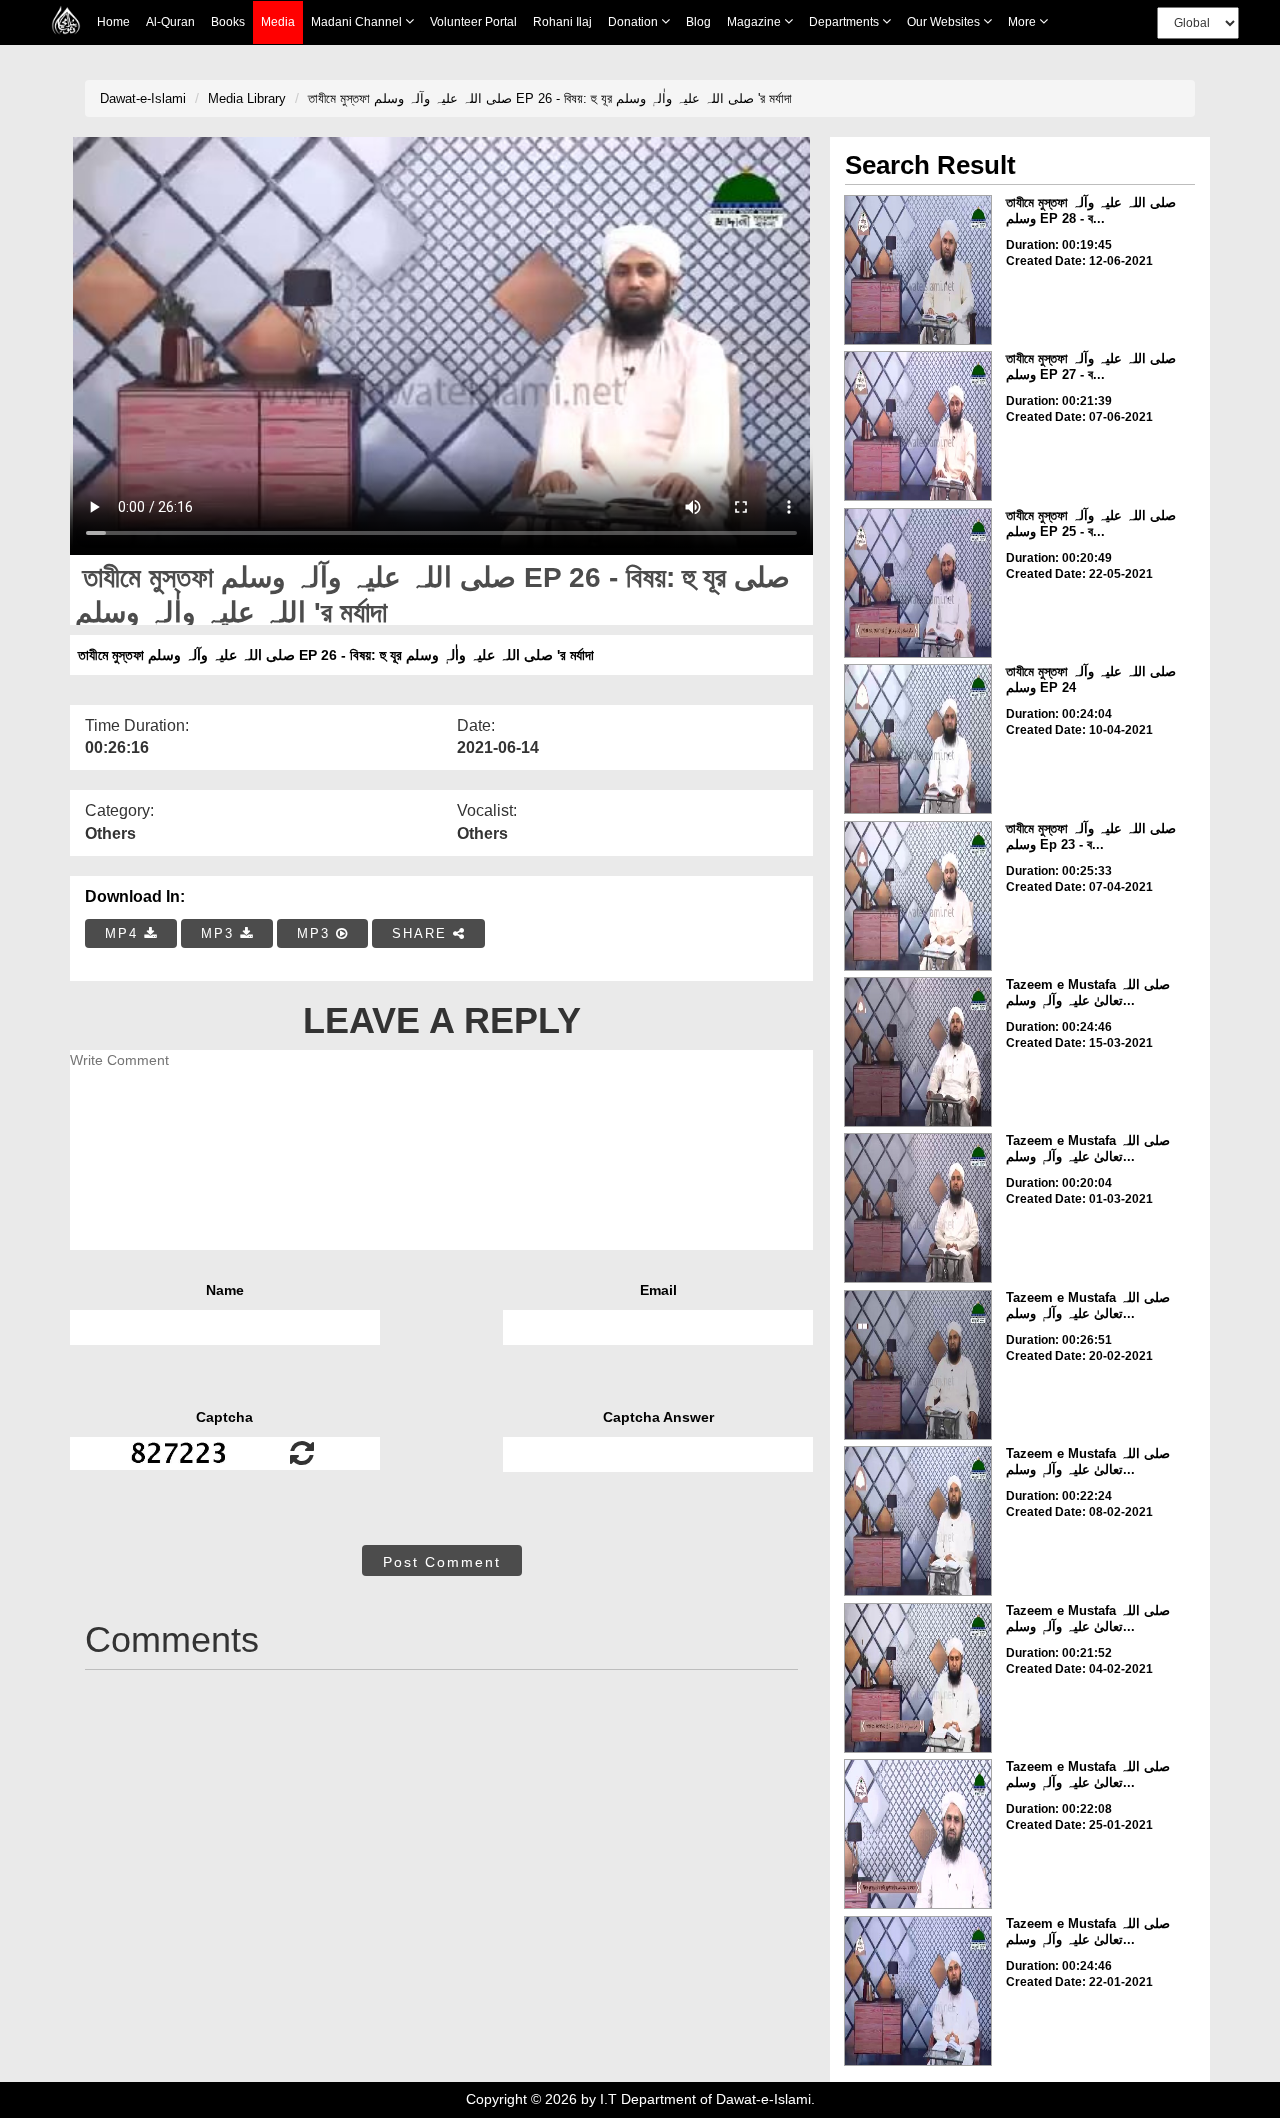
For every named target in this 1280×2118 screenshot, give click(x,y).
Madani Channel (358, 22)
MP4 (124, 933)
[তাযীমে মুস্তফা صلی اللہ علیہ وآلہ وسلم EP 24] (918, 739)
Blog (698, 22)
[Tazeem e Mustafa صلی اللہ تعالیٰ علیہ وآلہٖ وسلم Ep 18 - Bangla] (918, 1678)
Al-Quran (170, 22)
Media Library (247, 98)
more (1023, 22)
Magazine (755, 22)
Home (113, 22)
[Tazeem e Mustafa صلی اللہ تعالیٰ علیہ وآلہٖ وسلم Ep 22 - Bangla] (918, 1208)
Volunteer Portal (473, 22)
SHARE (422, 933)
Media (278, 22)
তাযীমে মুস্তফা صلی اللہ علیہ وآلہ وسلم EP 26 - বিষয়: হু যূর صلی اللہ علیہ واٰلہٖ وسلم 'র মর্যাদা (550, 98)
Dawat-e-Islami (143, 98)
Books (228, 22)
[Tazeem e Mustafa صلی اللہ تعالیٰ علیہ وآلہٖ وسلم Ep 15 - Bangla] (918, 1834)
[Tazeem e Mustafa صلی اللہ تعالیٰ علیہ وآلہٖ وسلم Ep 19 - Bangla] (918, 1521)
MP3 (220, 933)
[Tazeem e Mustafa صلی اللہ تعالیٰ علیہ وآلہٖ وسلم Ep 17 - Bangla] (918, 1991)
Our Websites (945, 22)
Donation (634, 22)
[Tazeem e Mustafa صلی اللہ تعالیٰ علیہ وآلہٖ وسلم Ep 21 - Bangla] (918, 1052)
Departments (845, 22)
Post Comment (442, 1562)
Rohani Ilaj (562, 22)
